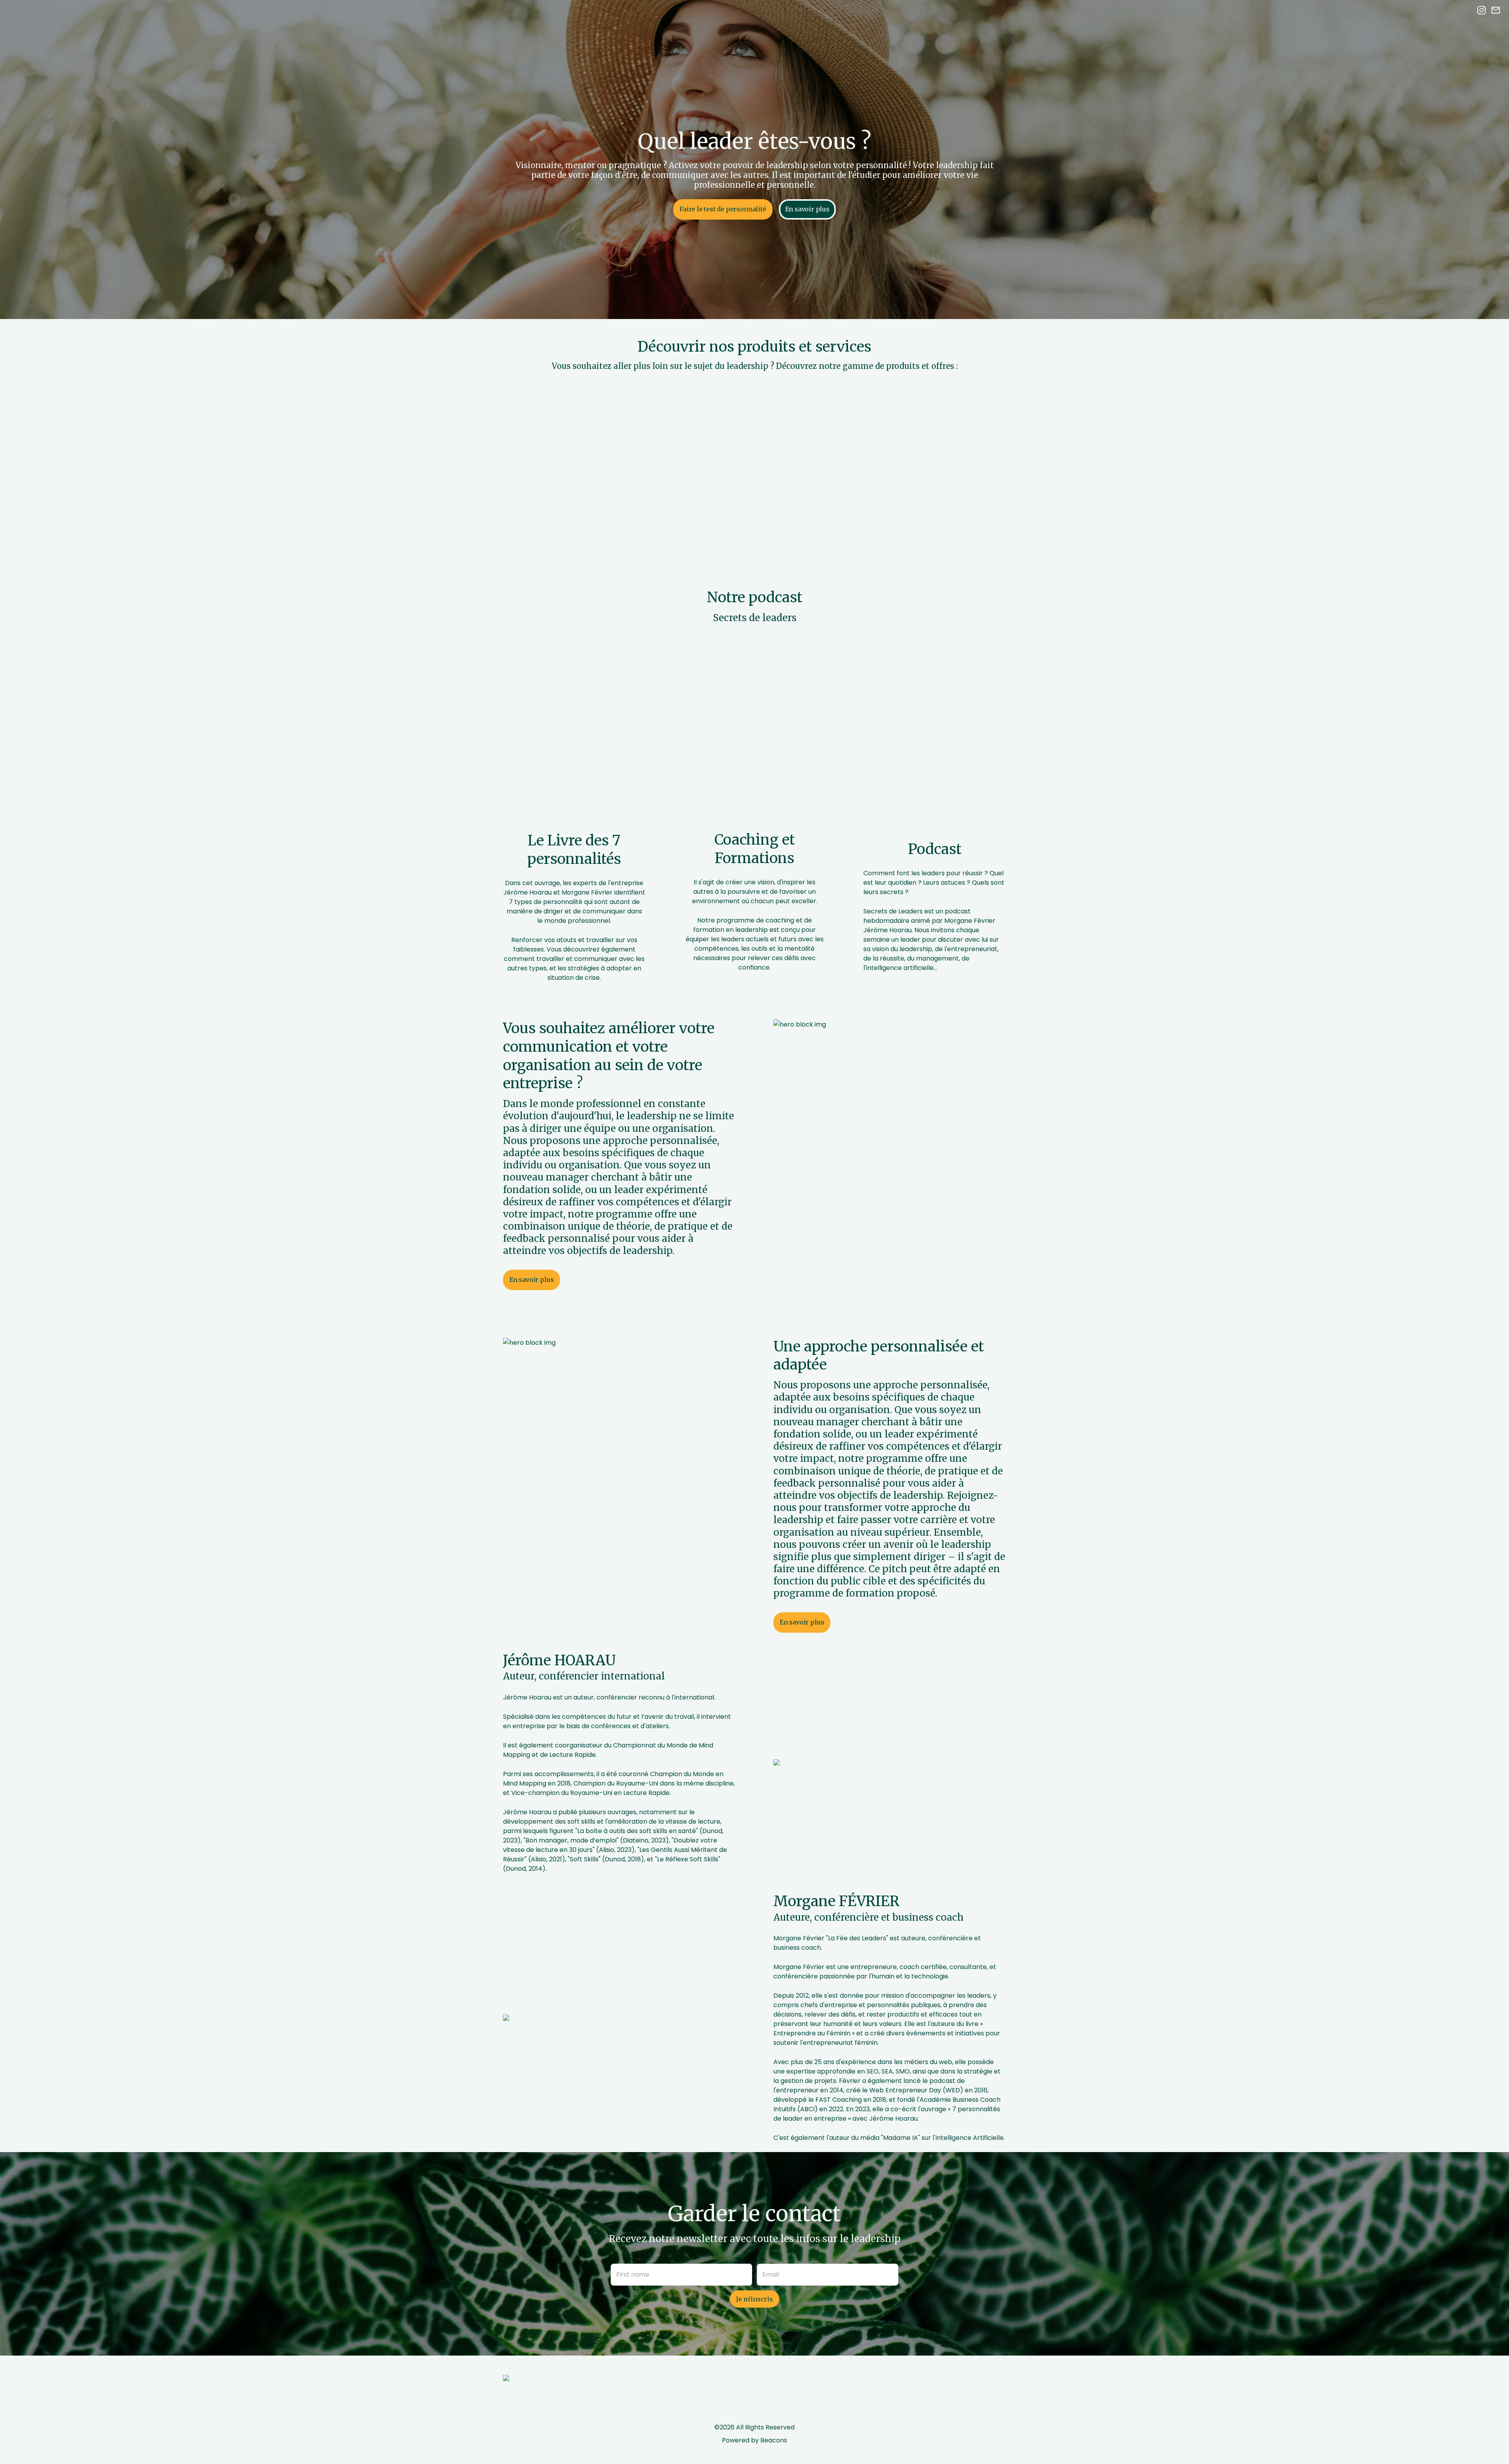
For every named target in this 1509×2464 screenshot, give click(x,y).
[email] (1496, 12)
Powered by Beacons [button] (754, 2440)
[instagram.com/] (1481, 12)
